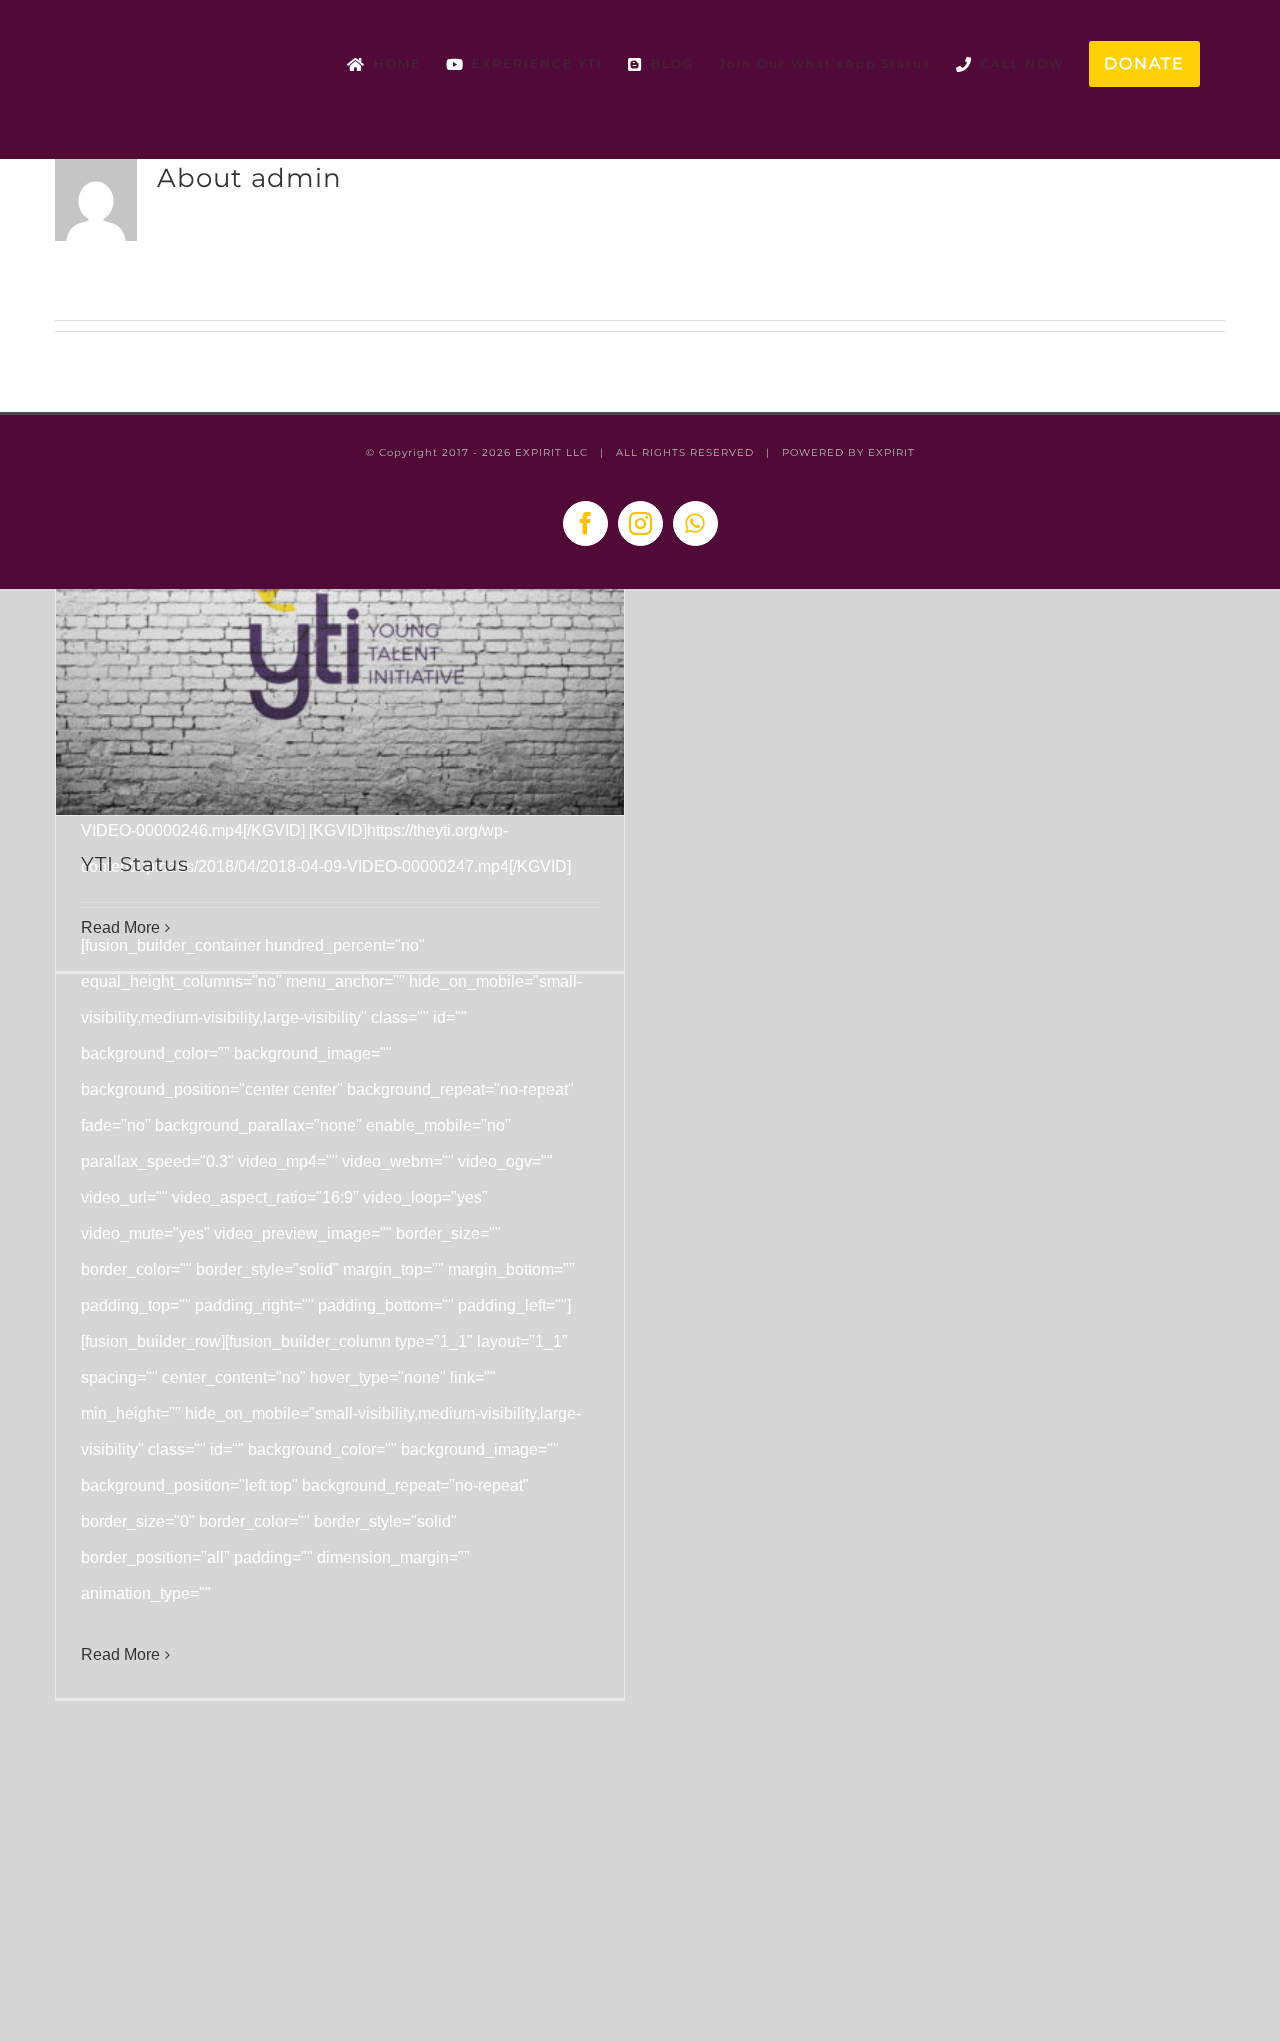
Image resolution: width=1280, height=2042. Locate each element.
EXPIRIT (891, 452)
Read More (120, 1654)
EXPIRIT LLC (551, 452)
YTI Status (135, 864)
